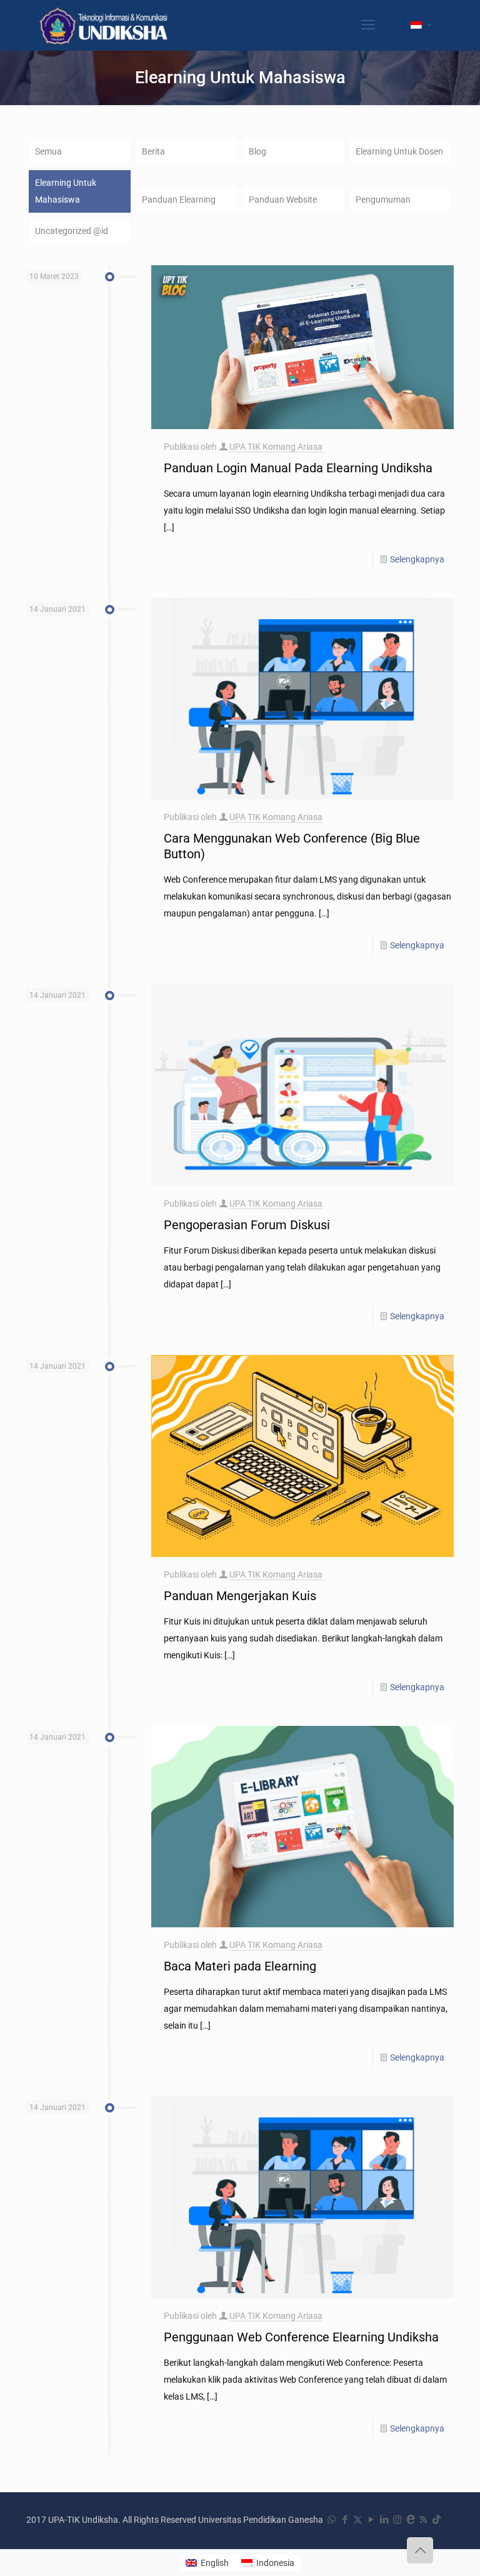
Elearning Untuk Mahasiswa (66, 191)
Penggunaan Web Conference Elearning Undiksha (301, 2337)
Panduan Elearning (179, 200)
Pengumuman (383, 200)
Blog (257, 151)
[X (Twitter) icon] (358, 2520)
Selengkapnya (417, 559)
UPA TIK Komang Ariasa (276, 447)
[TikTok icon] (437, 2520)
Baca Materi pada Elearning (240, 1966)
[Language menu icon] (421, 25)
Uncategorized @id (72, 231)
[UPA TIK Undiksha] (105, 25)
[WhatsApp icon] (332, 2520)
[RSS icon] (423, 2520)
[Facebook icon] (345, 2520)
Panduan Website (283, 200)
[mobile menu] (368, 25)
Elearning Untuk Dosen (399, 151)
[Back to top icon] (420, 2550)
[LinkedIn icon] (384, 2520)
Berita (153, 151)
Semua (48, 151)
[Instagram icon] (397, 2520)
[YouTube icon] (371, 2520)
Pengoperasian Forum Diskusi (247, 1225)
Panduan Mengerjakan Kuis (240, 1596)
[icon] (410, 2520)
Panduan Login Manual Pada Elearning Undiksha (298, 468)
